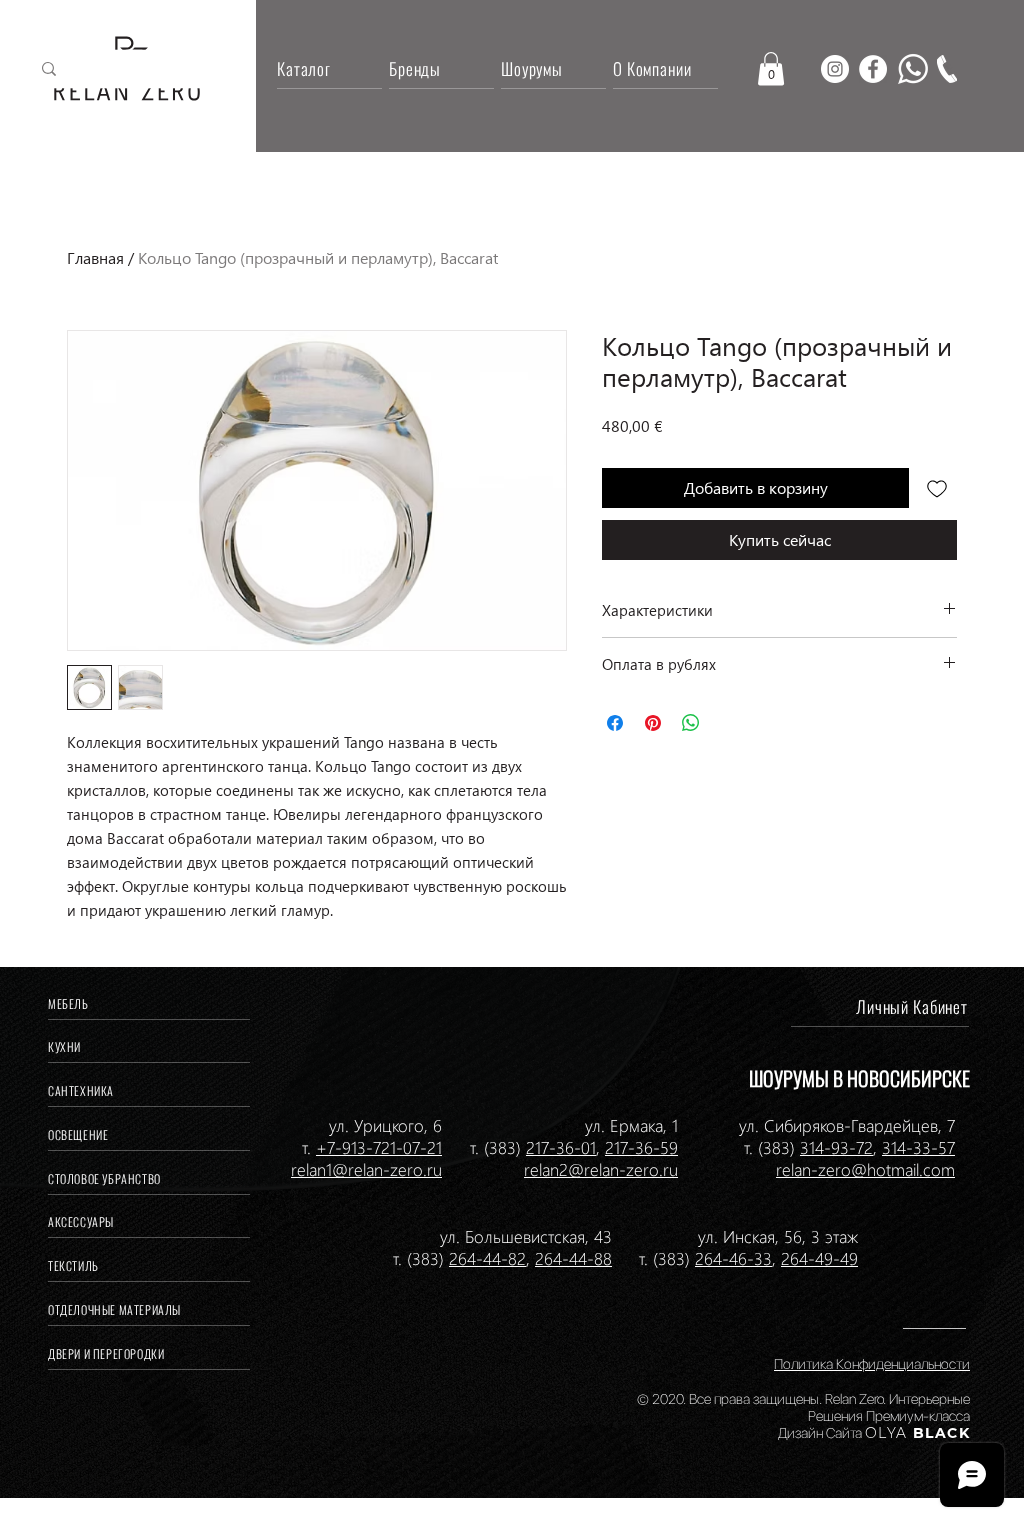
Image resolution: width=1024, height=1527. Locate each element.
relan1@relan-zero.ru (366, 1169)
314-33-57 (918, 1147)
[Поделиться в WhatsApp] (691, 723)
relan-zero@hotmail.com (865, 1169)
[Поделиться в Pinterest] (653, 723)
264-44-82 (487, 1258)
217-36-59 (641, 1147)
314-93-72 (836, 1147)
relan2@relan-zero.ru (601, 1169)
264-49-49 (819, 1258)
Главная (95, 257)
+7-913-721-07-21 (379, 1147)
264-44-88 (573, 1258)
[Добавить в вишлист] (937, 488)
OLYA (886, 1433)
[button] (771, 68)
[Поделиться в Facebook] (615, 723)
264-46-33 (733, 1258)
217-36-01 (561, 1147)
